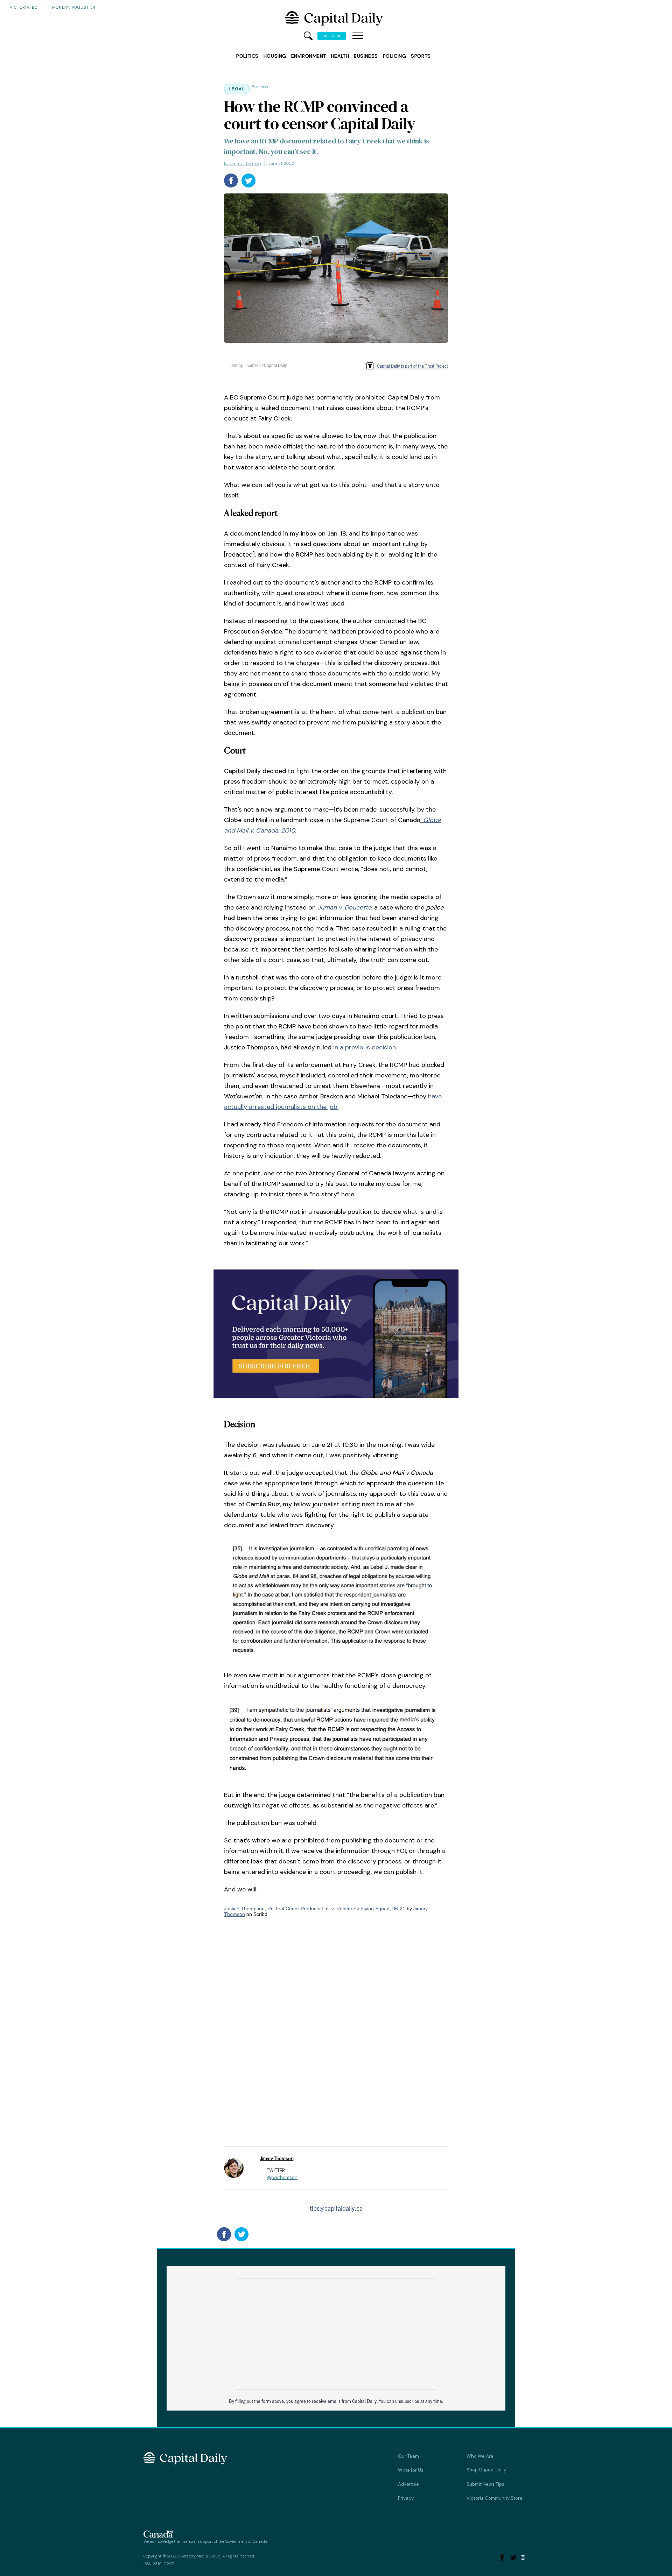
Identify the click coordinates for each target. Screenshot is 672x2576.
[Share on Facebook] (231, 181)
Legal (237, 89)
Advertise (408, 2484)
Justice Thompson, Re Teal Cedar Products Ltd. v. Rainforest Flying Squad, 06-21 (315, 1909)
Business (366, 56)
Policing (394, 56)
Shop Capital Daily (486, 2470)
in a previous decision (364, 1047)
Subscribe (332, 36)
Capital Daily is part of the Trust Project (412, 366)
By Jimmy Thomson (243, 163)
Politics (247, 56)
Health (340, 56)
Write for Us (411, 2470)
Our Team (408, 2456)
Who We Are (480, 2456)
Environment (309, 56)
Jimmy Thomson (276, 2159)
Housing (275, 56)
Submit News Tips (485, 2484)
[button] (358, 36)
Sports (421, 56)
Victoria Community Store (495, 2498)
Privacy (406, 2498)
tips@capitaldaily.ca (336, 2208)
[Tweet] (248, 181)
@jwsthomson (282, 2177)
